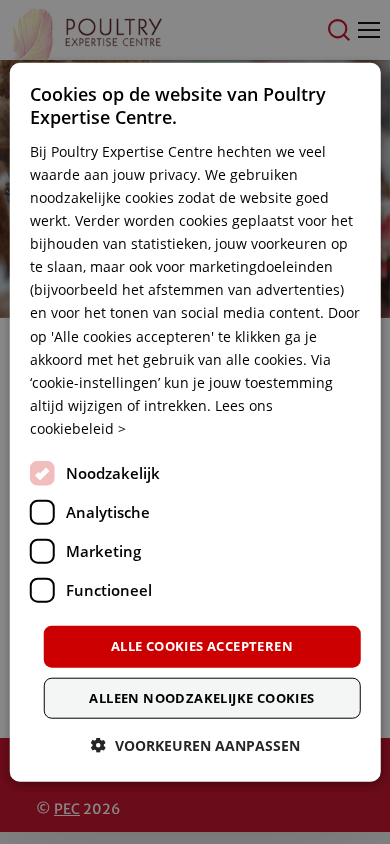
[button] (195, 744)
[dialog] (195, 422)
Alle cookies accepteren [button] (202, 646)
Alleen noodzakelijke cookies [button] (201, 697)
